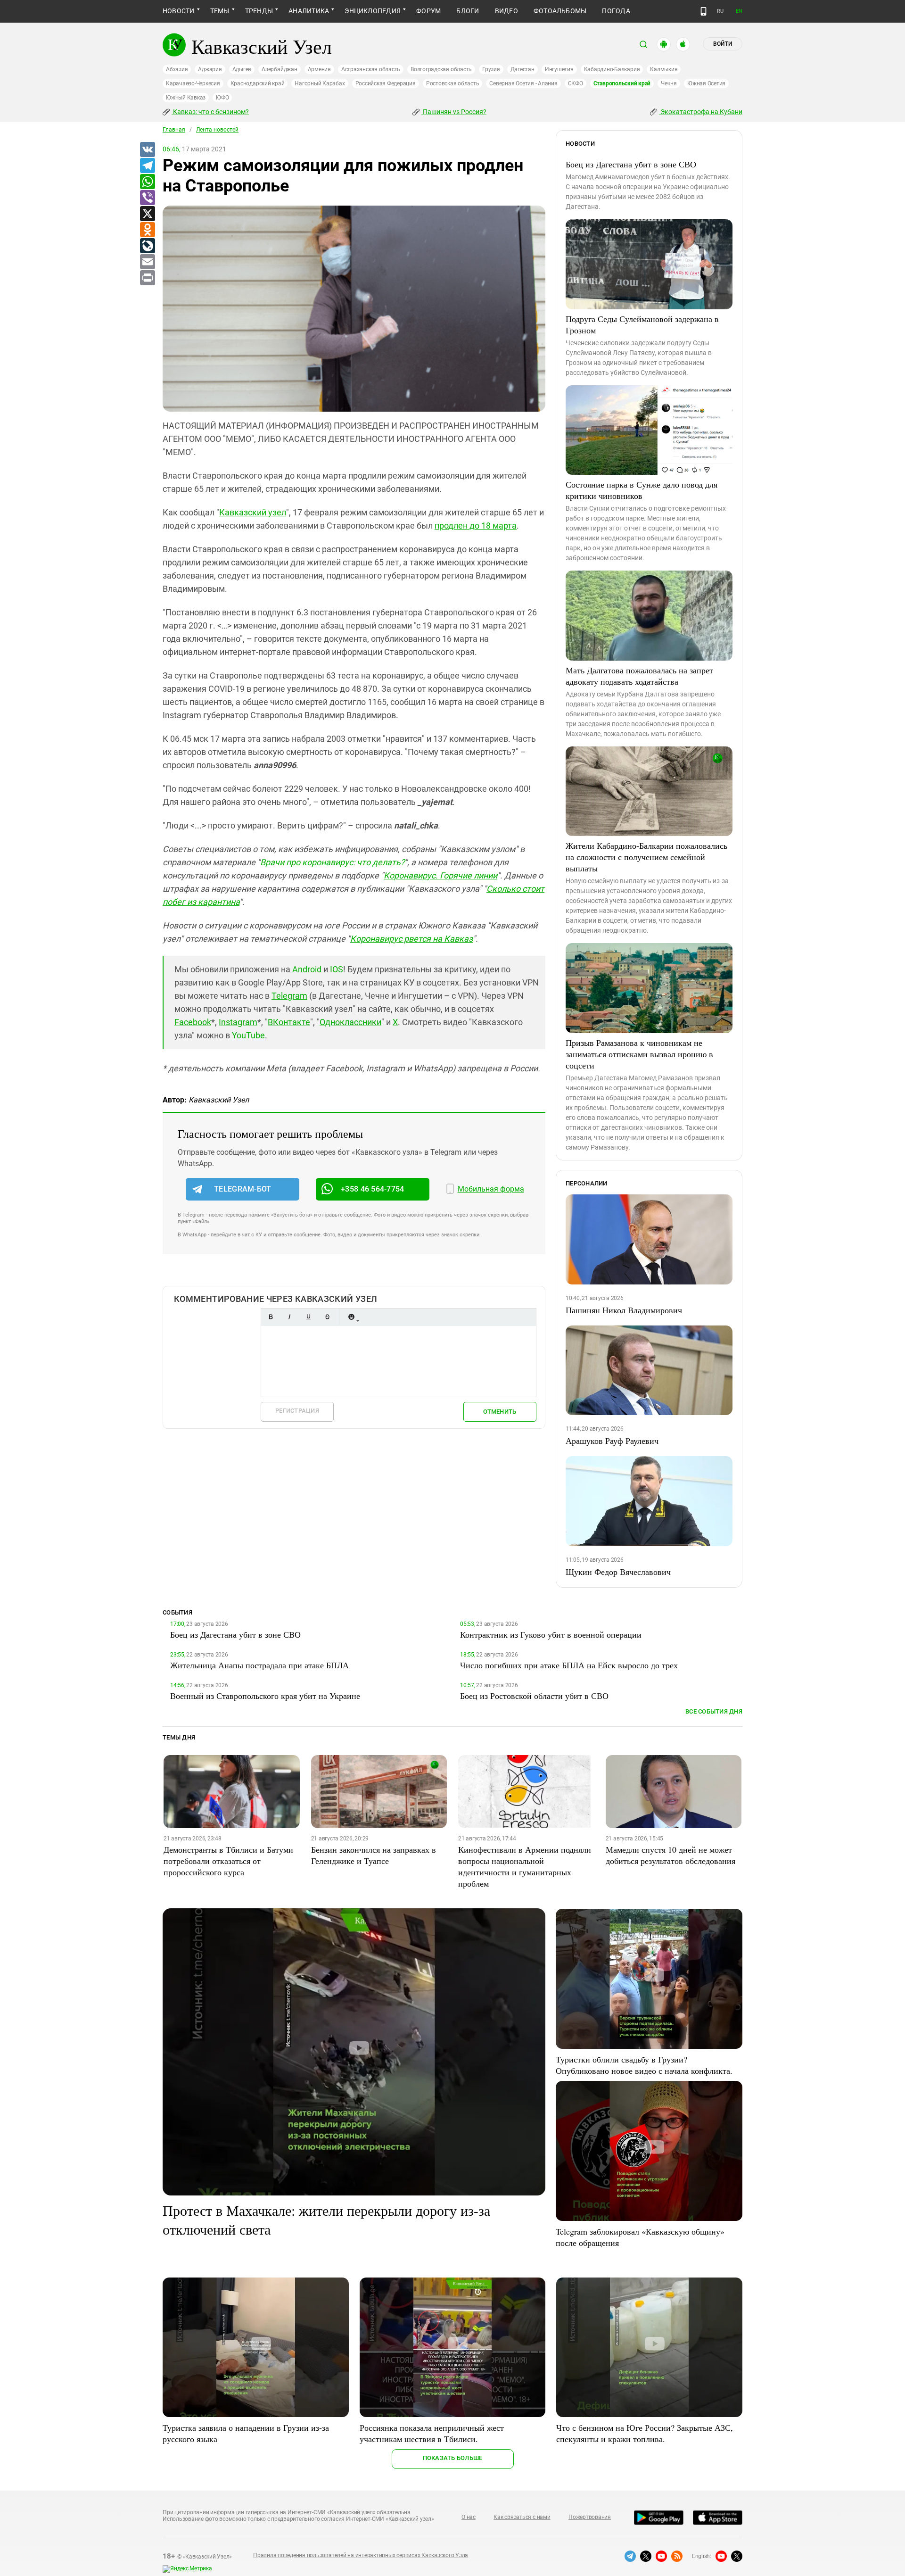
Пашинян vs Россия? (454, 112)
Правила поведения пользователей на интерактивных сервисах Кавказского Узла (361, 2555)
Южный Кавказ (186, 98)
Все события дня (714, 1711)
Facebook (193, 1022)
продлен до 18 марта (476, 526)
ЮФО (222, 98)
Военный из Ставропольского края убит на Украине (265, 1696)
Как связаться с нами (522, 2517)
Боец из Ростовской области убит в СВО (534, 1696)
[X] (147, 214)
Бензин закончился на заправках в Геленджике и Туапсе (374, 1855)
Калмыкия (664, 69)
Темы (220, 11)
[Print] (147, 278)
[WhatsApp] (147, 182)
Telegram (289, 996)
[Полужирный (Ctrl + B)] (271, 1317)
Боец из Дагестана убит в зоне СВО (631, 164)
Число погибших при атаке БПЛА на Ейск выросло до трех (569, 1665)
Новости (179, 11)
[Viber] (147, 198)
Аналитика (309, 11)
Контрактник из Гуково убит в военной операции (551, 1634)
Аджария (210, 69)
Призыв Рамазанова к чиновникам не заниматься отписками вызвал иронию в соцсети (639, 1054)
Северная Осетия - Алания (523, 83)
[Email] (147, 262)
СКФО (576, 83)
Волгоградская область (441, 69)
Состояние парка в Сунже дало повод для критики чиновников (642, 490)
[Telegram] (147, 166)
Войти (723, 44)
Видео (506, 11)
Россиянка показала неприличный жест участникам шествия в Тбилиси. (432, 2433)
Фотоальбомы (560, 11)
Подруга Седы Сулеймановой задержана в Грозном (642, 324)
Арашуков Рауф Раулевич (612, 1441)
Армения (319, 69)
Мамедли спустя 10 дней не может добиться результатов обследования (671, 1855)
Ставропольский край (622, 83)
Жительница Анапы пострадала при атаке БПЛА (259, 1665)
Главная (174, 130)
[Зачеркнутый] (327, 1317)
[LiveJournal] (147, 246)
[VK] (147, 150)
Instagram (238, 1022)
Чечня (669, 83)
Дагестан (522, 69)
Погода (616, 11)
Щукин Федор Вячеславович (618, 1572)
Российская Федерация (386, 83)
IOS (337, 969)
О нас (469, 2517)
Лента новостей (217, 130)
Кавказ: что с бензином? (210, 112)
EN (739, 11)
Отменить (500, 1412)
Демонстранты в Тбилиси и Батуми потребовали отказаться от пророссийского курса (228, 1861)
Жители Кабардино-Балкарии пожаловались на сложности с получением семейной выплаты (646, 857)
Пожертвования (590, 2517)
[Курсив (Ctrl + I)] (289, 1317)
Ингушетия (559, 69)
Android (307, 969)
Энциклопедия (373, 11)
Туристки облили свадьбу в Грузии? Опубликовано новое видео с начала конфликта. (644, 2065)
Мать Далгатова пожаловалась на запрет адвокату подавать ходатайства (639, 676)
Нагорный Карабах (320, 83)
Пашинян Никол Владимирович (624, 1310)
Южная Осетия (706, 83)
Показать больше (453, 2458)
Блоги (468, 11)
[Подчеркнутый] (308, 1317)
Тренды (259, 11)
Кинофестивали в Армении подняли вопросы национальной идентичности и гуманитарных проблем (525, 1866)
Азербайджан (279, 69)
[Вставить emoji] (351, 1317)
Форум (428, 11)
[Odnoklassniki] (147, 230)
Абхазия (177, 69)
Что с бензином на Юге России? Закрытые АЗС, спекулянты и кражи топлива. (645, 2433)
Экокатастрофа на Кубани (701, 112)
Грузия (491, 69)
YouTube (248, 1035)
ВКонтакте (289, 1022)
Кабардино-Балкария (612, 69)
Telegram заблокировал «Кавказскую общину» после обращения (640, 2237)
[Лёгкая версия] (703, 11)
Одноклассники (350, 1022)
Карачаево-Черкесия (193, 83)
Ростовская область (453, 83)
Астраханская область (371, 69)
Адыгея (242, 69)
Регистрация (297, 1411)
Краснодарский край (258, 83)
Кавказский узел (253, 512)
